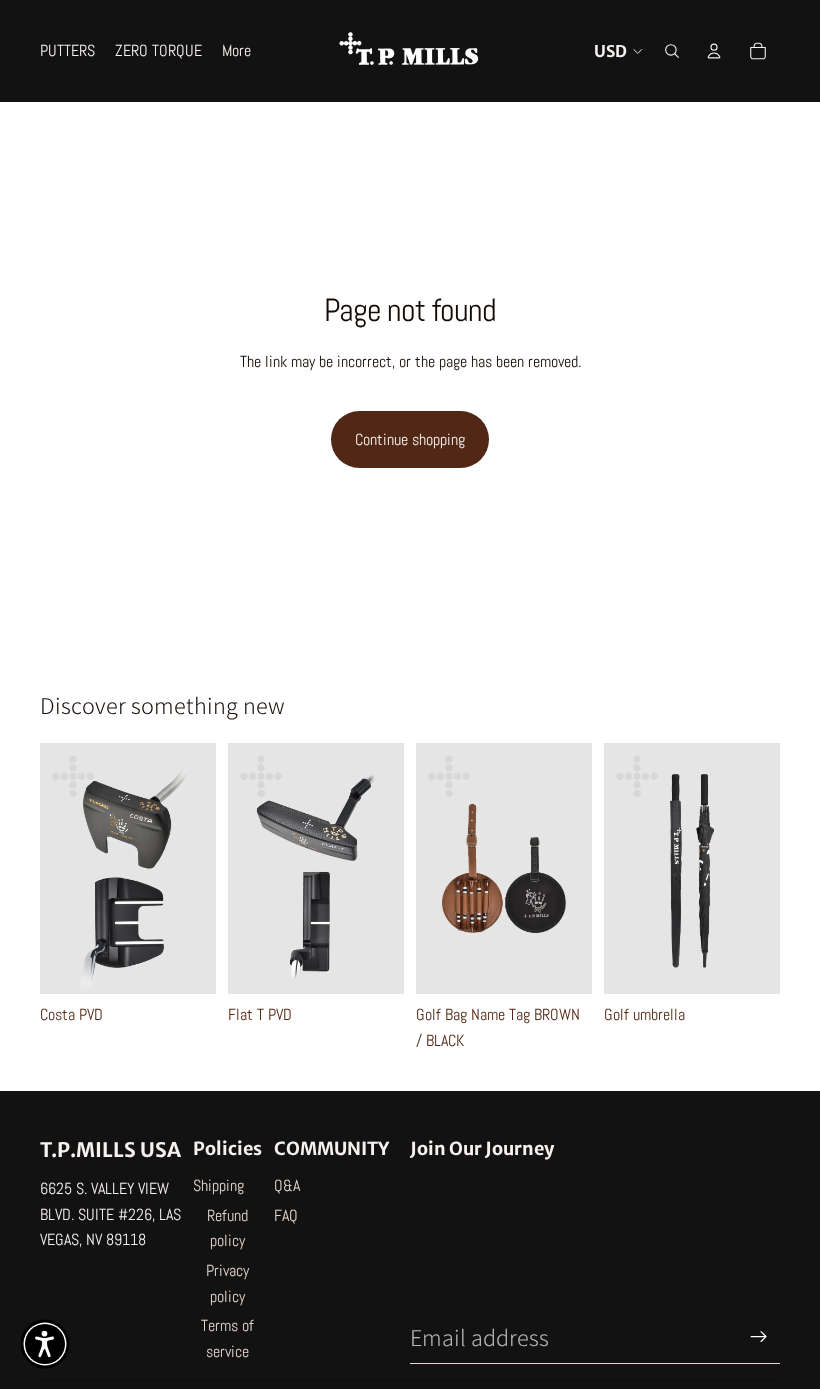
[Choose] (185, 964)
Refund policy (227, 1228)
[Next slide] (194, 869)
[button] (45, 1344)
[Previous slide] (62, 869)
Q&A (287, 1185)
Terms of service (227, 1338)
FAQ (286, 1215)
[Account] (714, 51)
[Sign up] (759, 1337)
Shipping (218, 1185)
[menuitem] (236, 51)
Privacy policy (227, 1283)
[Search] (672, 51)
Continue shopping (410, 439)
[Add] (749, 964)
